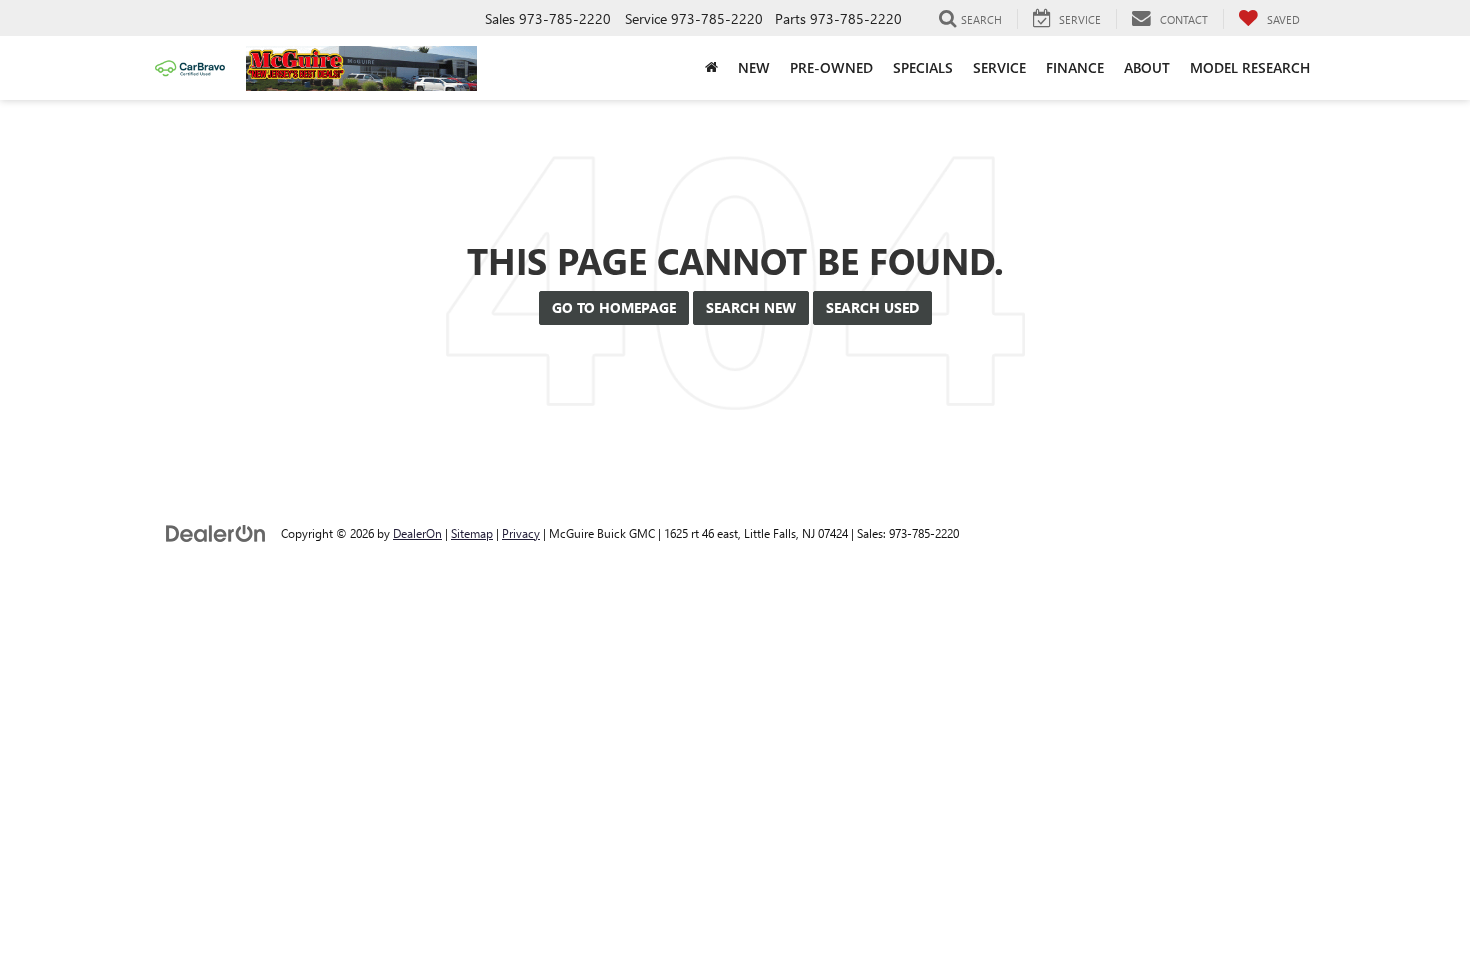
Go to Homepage (614, 307)
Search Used (872, 307)
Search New (751, 307)
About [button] (1147, 67)
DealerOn (417, 533)
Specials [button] (923, 67)
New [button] (754, 67)
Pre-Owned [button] (831, 67)
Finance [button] (1075, 67)
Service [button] (999, 67)
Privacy (521, 533)
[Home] (711, 68)
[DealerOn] (216, 532)
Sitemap (472, 533)
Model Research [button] (1250, 67)
